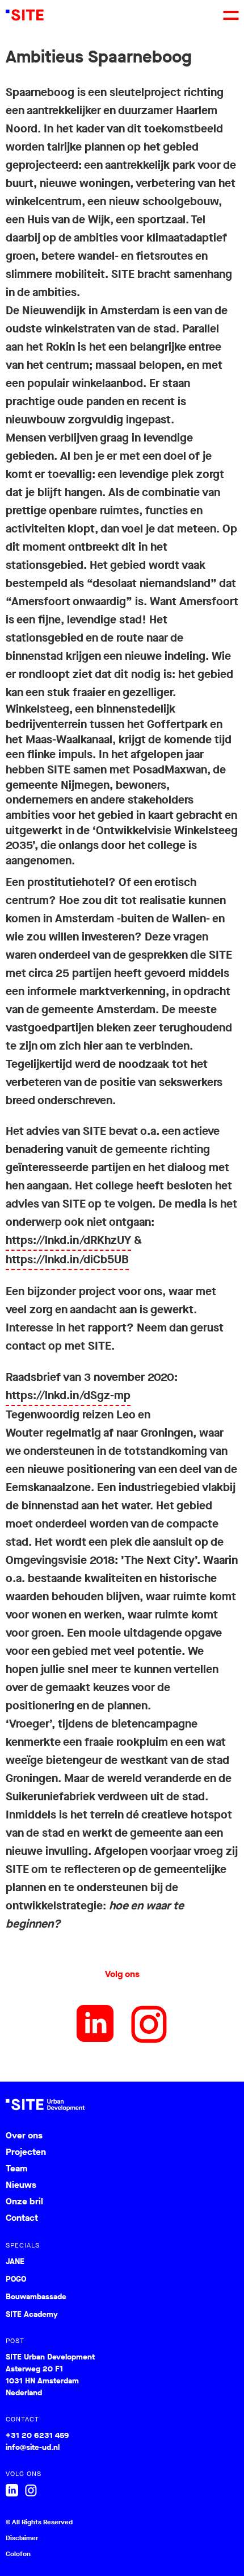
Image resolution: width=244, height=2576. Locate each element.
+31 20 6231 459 (37, 2435)
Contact (22, 2218)
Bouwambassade (36, 2297)
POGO (16, 2279)
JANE (15, 2262)
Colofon (18, 2554)
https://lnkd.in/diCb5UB (67, 1260)
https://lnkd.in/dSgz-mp (68, 1395)
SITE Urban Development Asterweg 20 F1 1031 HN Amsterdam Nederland (50, 2375)
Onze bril (24, 2201)
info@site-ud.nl (33, 2447)
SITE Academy (32, 2315)
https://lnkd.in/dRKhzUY (68, 1240)
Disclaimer (22, 2538)
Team (16, 2168)
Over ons (24, 2135)
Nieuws (21, 2185)
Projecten (26, 2152)
